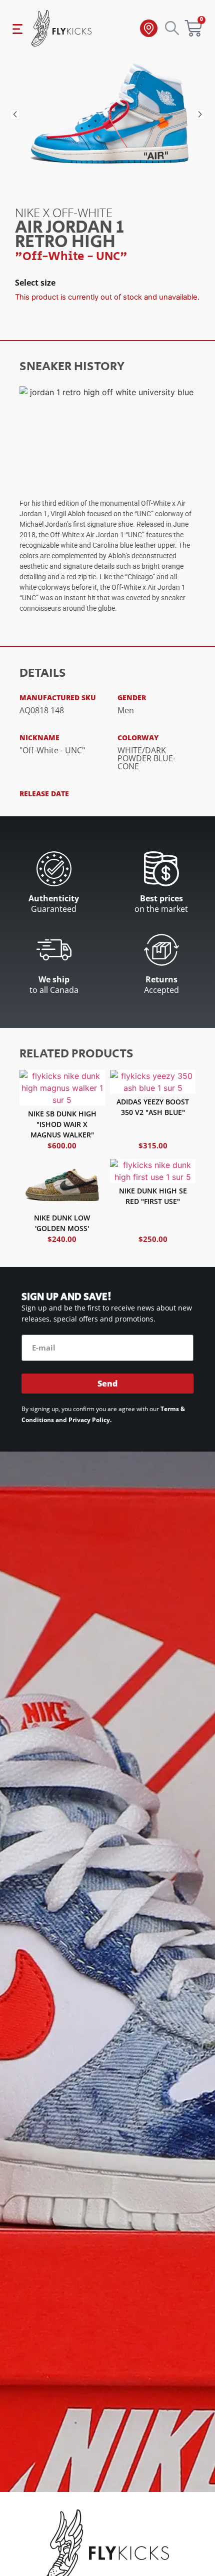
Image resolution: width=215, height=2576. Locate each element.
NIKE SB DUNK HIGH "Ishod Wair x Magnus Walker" (62, 1124)
